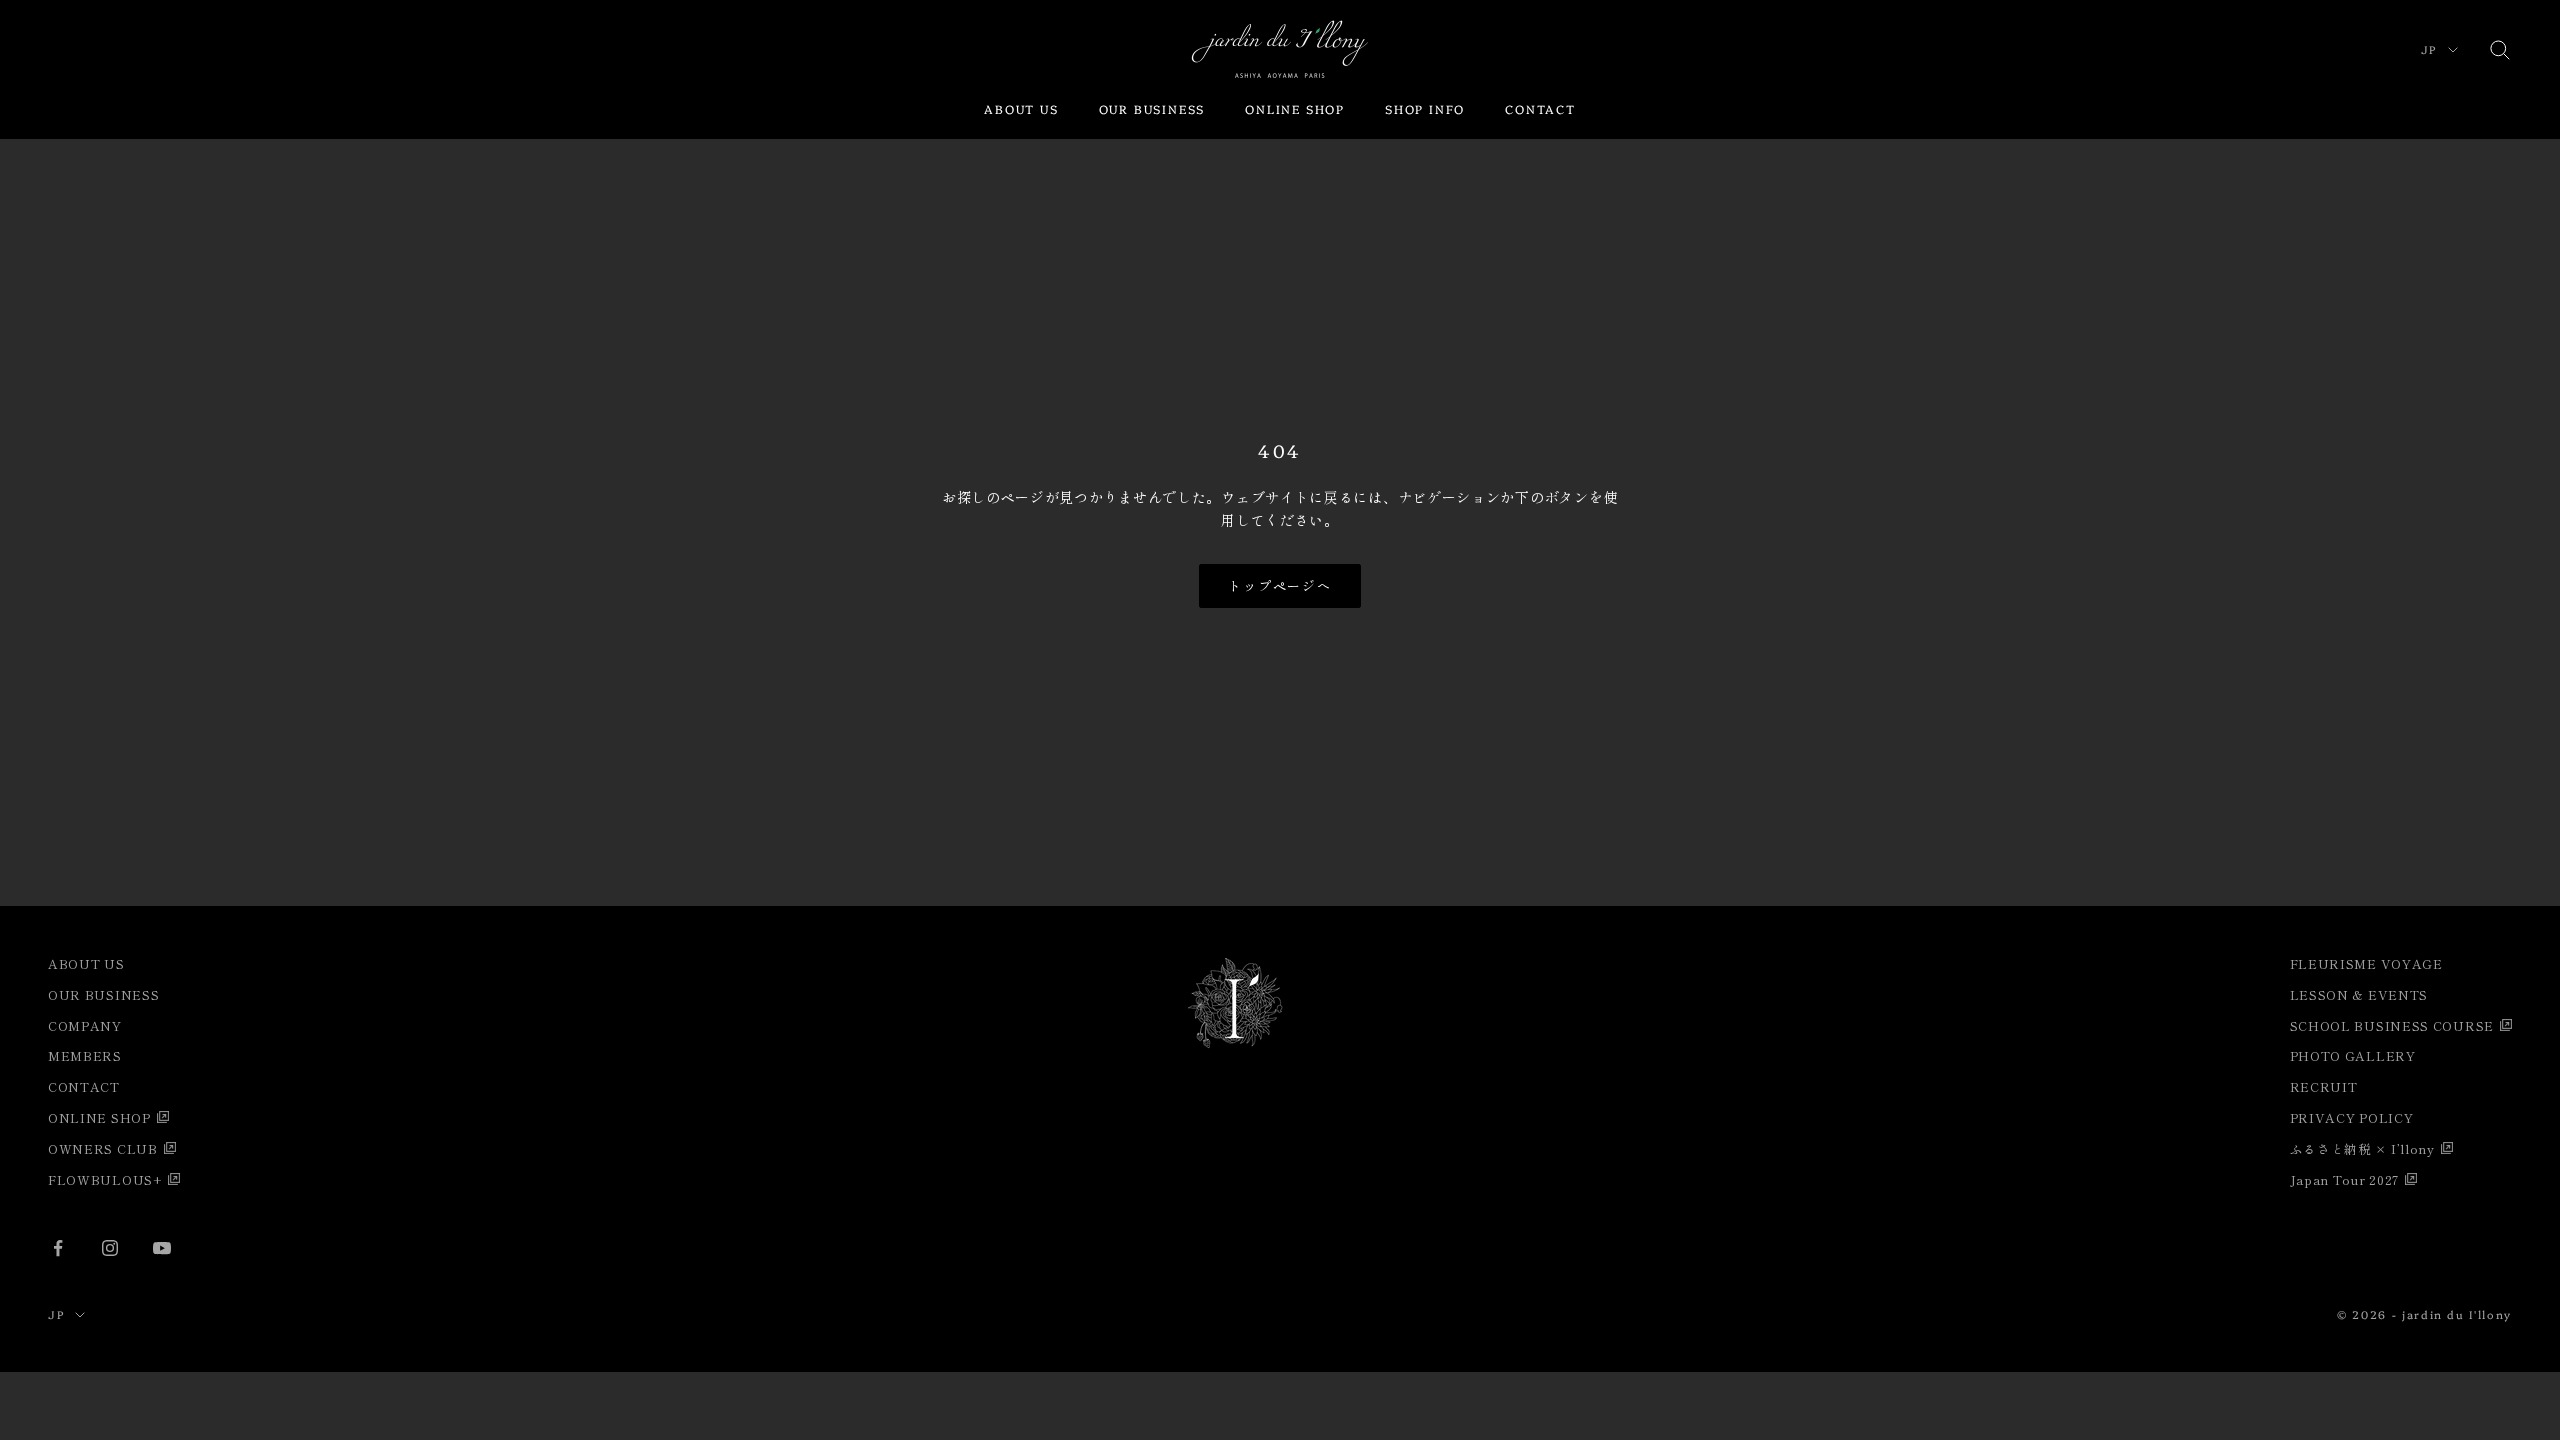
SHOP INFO (1425, 108)
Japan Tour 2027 (2345, 1179)
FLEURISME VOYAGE (2366, 963)
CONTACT (1540, 108)
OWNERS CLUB (103, 1148)
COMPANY (85, 1025)
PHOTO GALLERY (2353, 1055)
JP (2429, 49)
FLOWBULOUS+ (105, 1179)
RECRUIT (2324, 1086)
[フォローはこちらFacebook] (58, 1248)
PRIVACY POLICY (2352, 1117)
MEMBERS (85, 1055)
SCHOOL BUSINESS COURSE (2392, 1025)
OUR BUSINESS (1152, 108)
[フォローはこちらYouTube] (162, 1248)
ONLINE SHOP (1295, 108)
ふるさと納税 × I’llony (2362, 1148)
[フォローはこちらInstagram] (110, 1248)
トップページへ (1280, 585)
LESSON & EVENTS (2359, 994)
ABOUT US (1021, 108)
